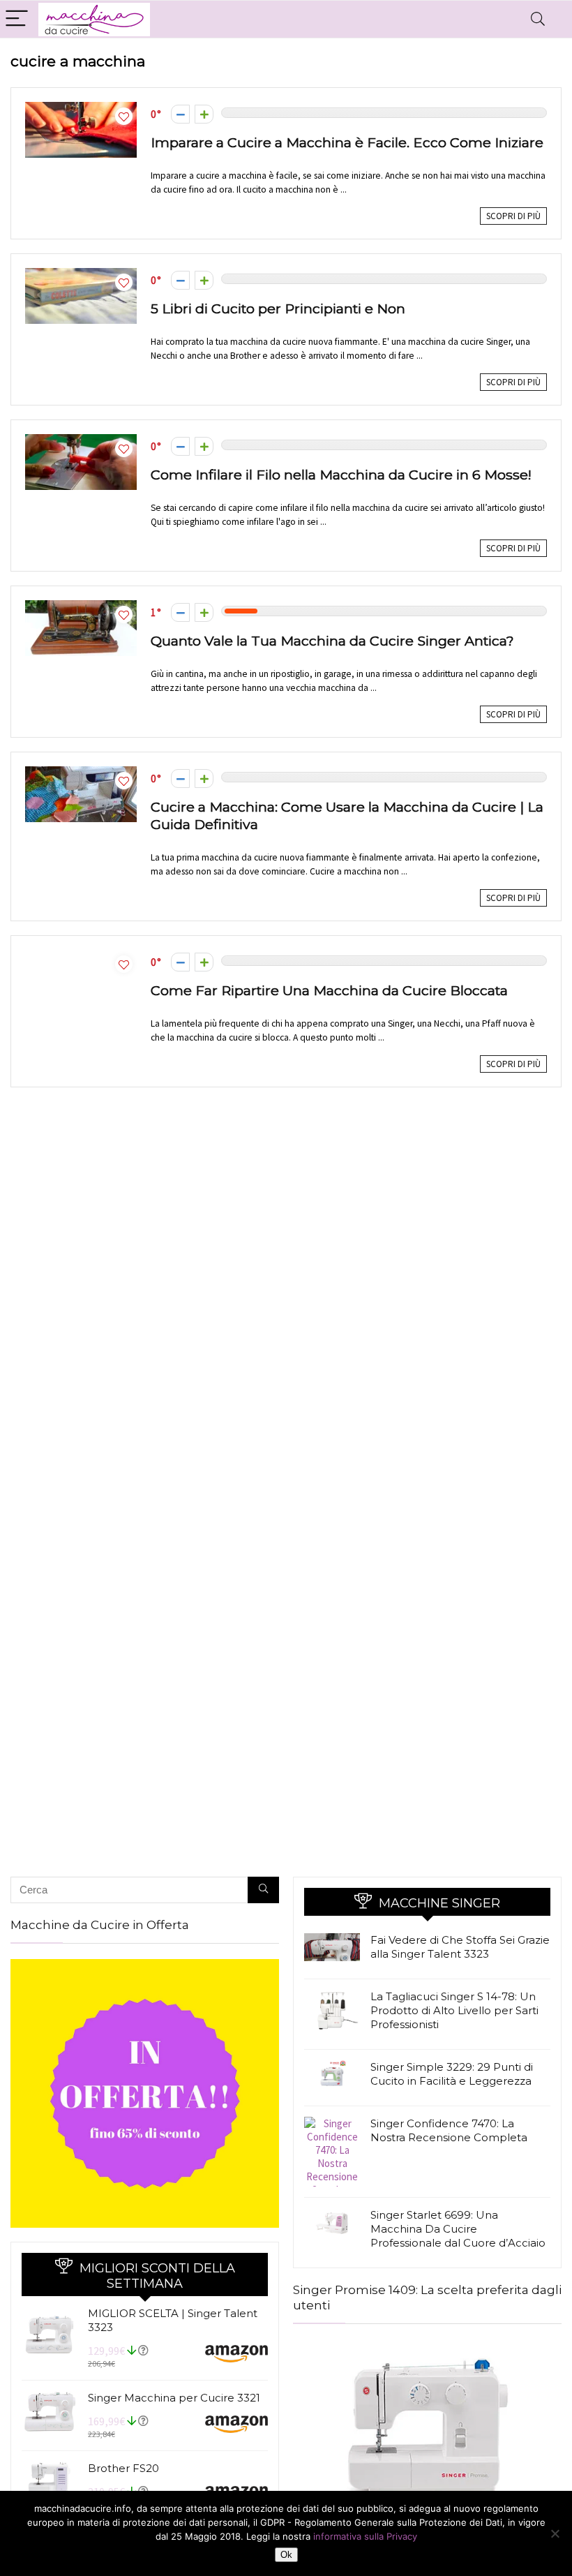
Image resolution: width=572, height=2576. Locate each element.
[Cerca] (263, 1890)
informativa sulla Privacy (365, 2536)
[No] (555, 2533)
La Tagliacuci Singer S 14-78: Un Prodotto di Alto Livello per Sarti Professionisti (454, 2010)
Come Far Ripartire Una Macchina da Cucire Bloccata (329, 990)
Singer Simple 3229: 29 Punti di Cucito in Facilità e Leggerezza (452, 2074)
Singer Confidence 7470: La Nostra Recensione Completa (449, 2130)
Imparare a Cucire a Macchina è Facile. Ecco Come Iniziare (347, 142)
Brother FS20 (123, 2468)
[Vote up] (204, 114)
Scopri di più (513, 216)
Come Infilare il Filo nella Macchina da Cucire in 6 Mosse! (341, 475)
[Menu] (17, 19)
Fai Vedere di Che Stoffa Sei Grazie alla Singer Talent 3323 (460, 1947)
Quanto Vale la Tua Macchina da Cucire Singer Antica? (332, 641)
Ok (286, 2555)
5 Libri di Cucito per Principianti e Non (278, 308)
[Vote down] (180, 114)
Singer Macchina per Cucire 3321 (174, 2398)
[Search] (538, 19)
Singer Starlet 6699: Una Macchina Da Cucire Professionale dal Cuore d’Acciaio (458, 2229)
